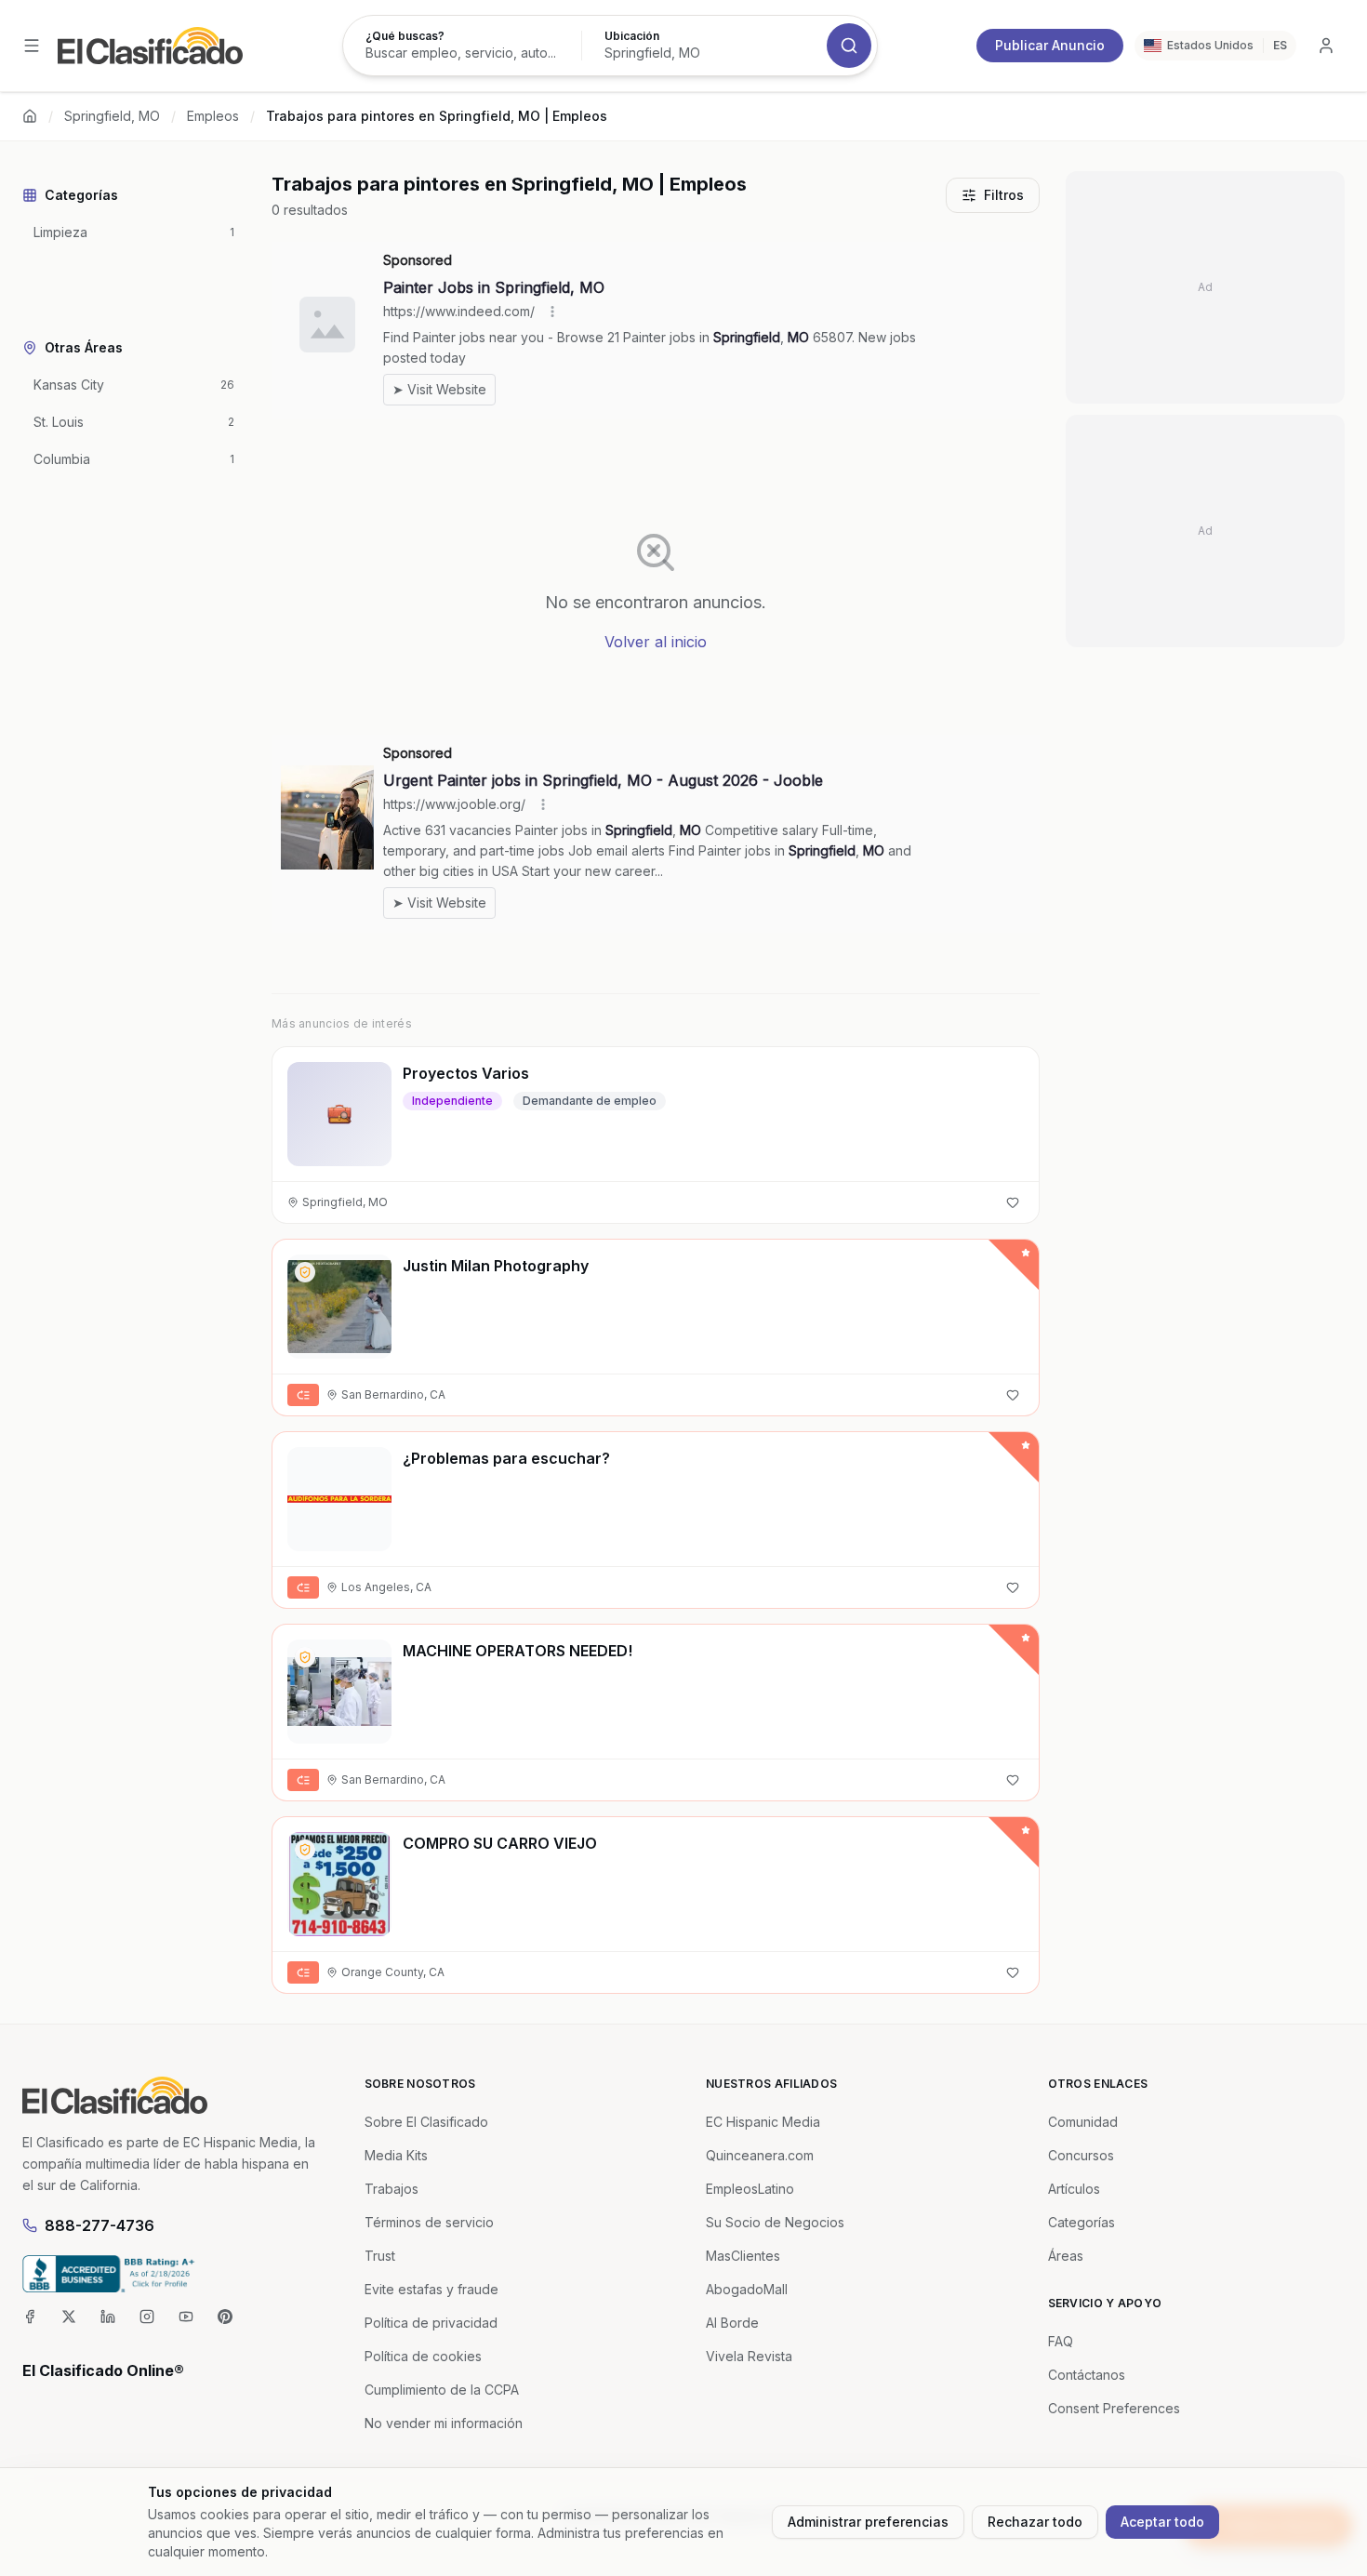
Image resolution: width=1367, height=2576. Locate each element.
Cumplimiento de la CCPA (442, 2390)
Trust (380, 2256)
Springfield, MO (112, 116)
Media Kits (396, 2155)
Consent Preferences (1114, 2408)
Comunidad (1083, 2122)
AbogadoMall (747, 2289)
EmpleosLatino (750, 2189)
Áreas (1066, 2256)
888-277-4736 (100, 2225)
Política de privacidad (431, 2323)
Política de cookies (423, 2356)
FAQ (1061, 2341)
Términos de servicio (429, 2222)
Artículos (1074, 2189)
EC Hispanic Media (763, 2122)
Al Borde (732, 2323)
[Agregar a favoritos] (1013, 1202)
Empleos (213, 116)
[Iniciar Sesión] (1326, 46)
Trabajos (392, 2189)
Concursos (1081, 2155)
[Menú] (32, 46)
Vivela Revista (749, 2356)
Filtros (1004, 195)
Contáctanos (1087, 2375)
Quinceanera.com (760, 2155)
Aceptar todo (1162, 2522)
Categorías (1082, 2222)
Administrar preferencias (868, 2522)
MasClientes (743, 2256)
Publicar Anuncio (1050, 45)
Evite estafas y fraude (431, 2289)
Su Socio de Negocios (775, 2222)
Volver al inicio (656, 642)
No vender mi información (444, 2423)
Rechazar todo (1035, 2522)
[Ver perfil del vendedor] (305, 1272)
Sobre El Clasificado (426, 2122)
